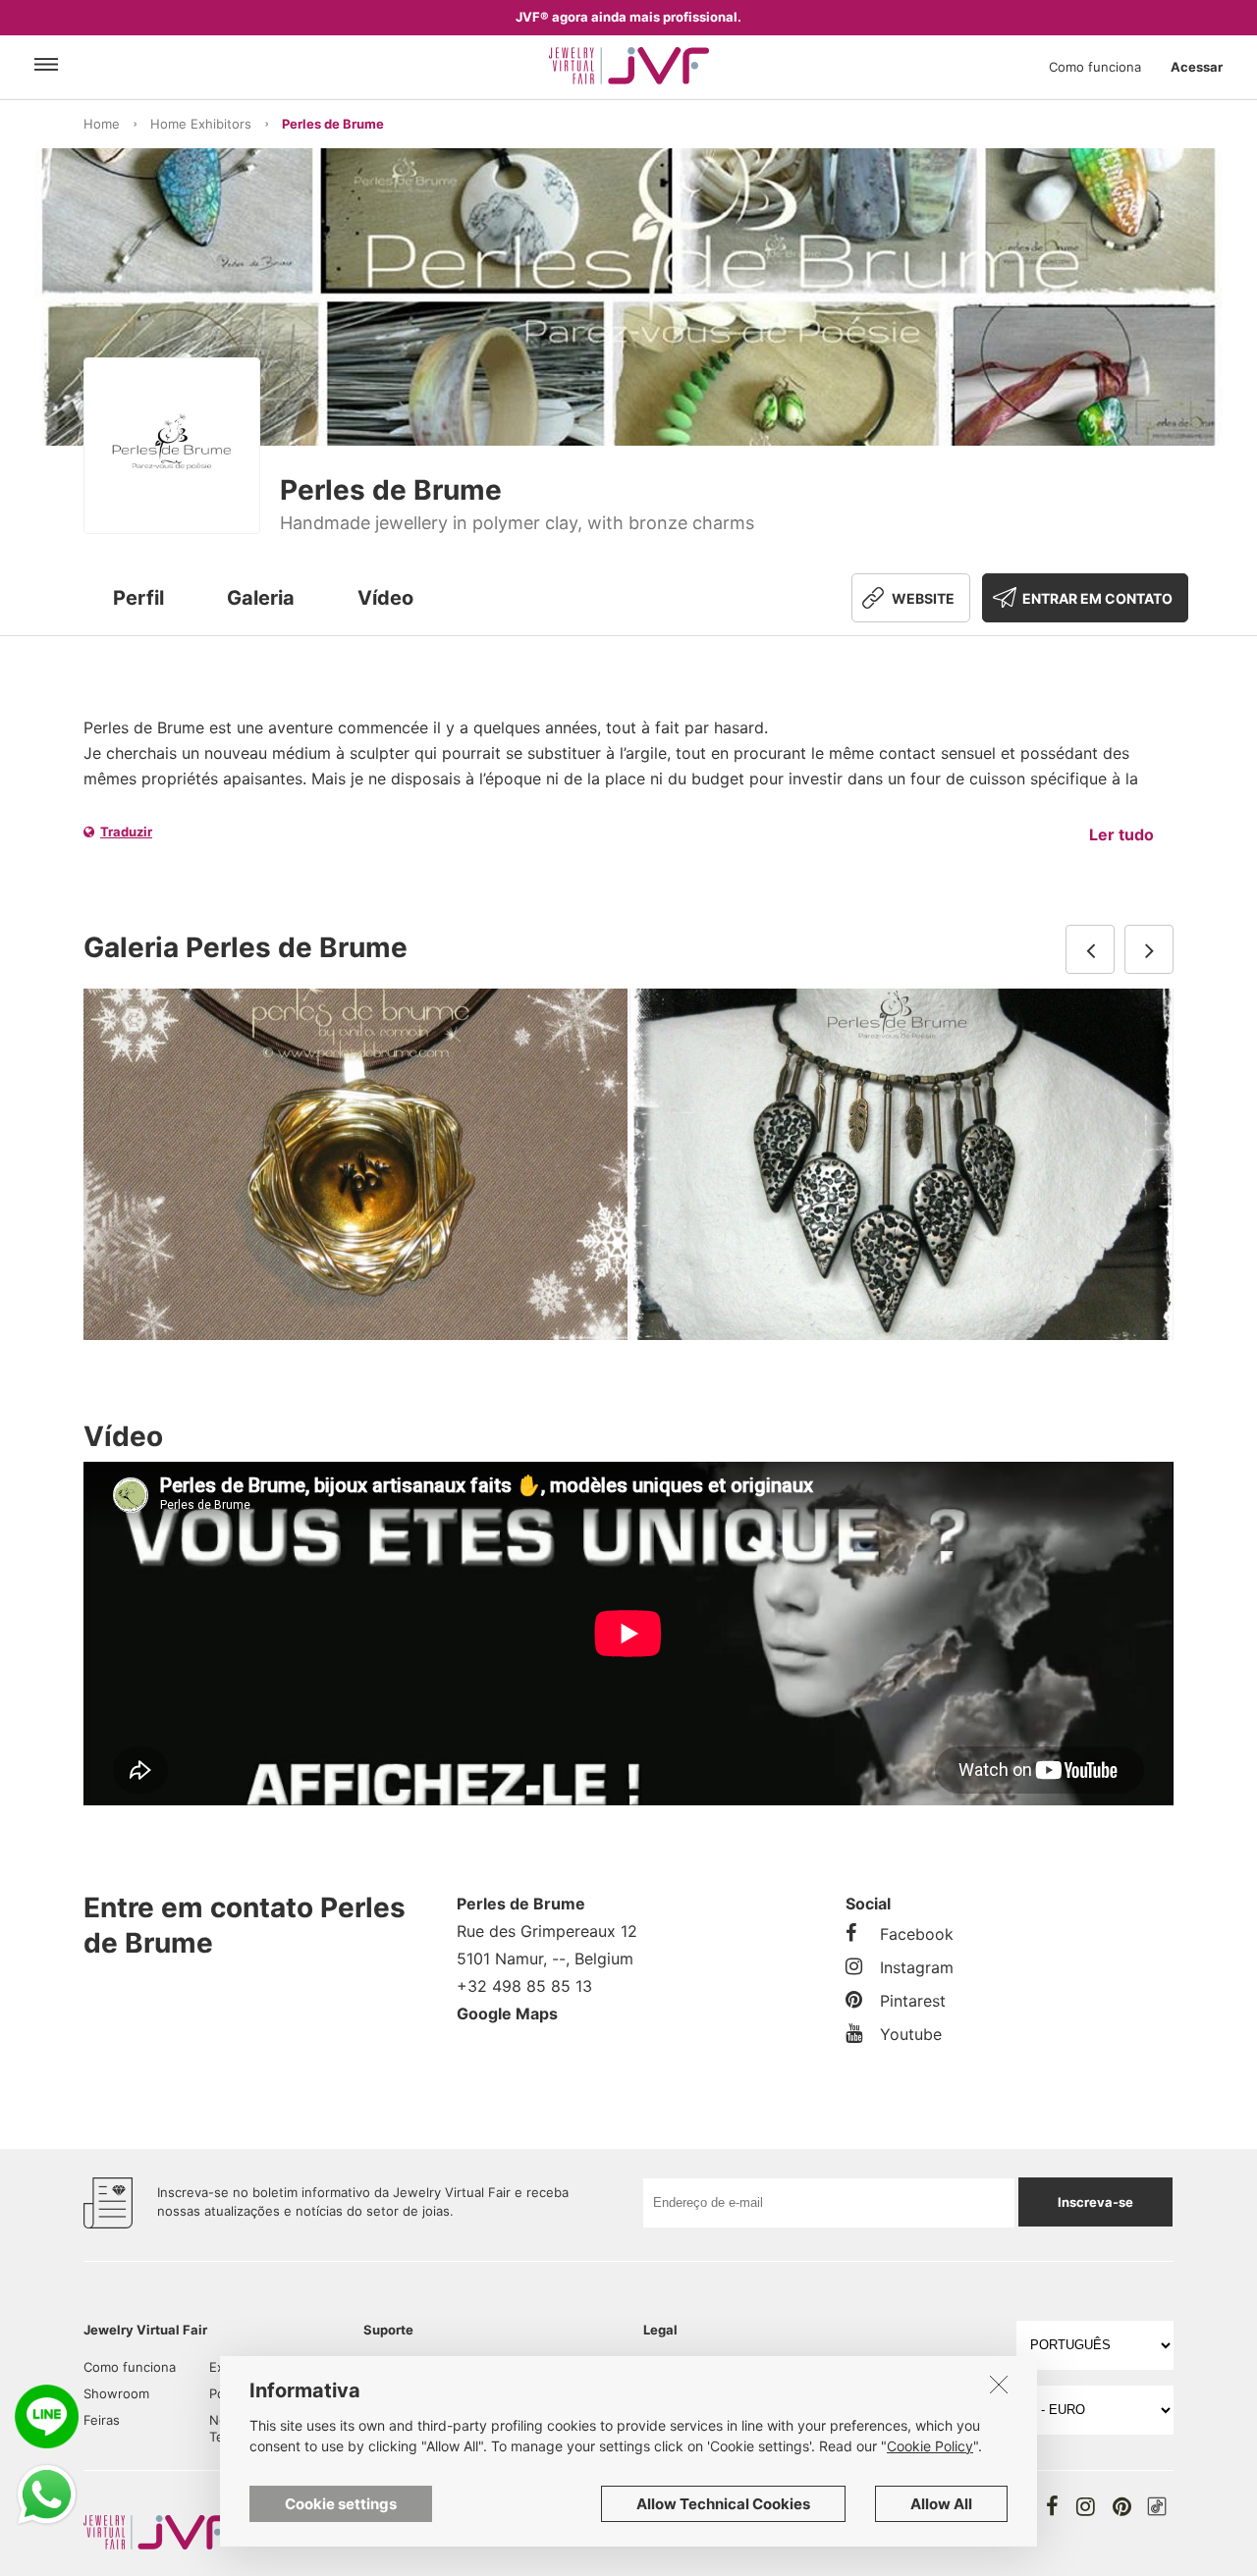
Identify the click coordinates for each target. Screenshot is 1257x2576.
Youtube (911, 2034)
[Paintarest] (1122, 2506)
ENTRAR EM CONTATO (1097, 598)
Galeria (261, 598)
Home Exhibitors (201, 124)
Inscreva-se (1095, 2202)
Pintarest (913, 2001)
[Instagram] (1086, 2506)
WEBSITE (923, 598)
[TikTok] (1157, 2506)
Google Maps (507, 2013)
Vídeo (385, 598)
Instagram (917, 1967)
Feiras (102, 2420)
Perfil (138, 598)
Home (102, 124)
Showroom (116, 2393)
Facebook (917, 1934)
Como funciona (1095, 67)
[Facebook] (1052, 2506)
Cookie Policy (930, 2446)
